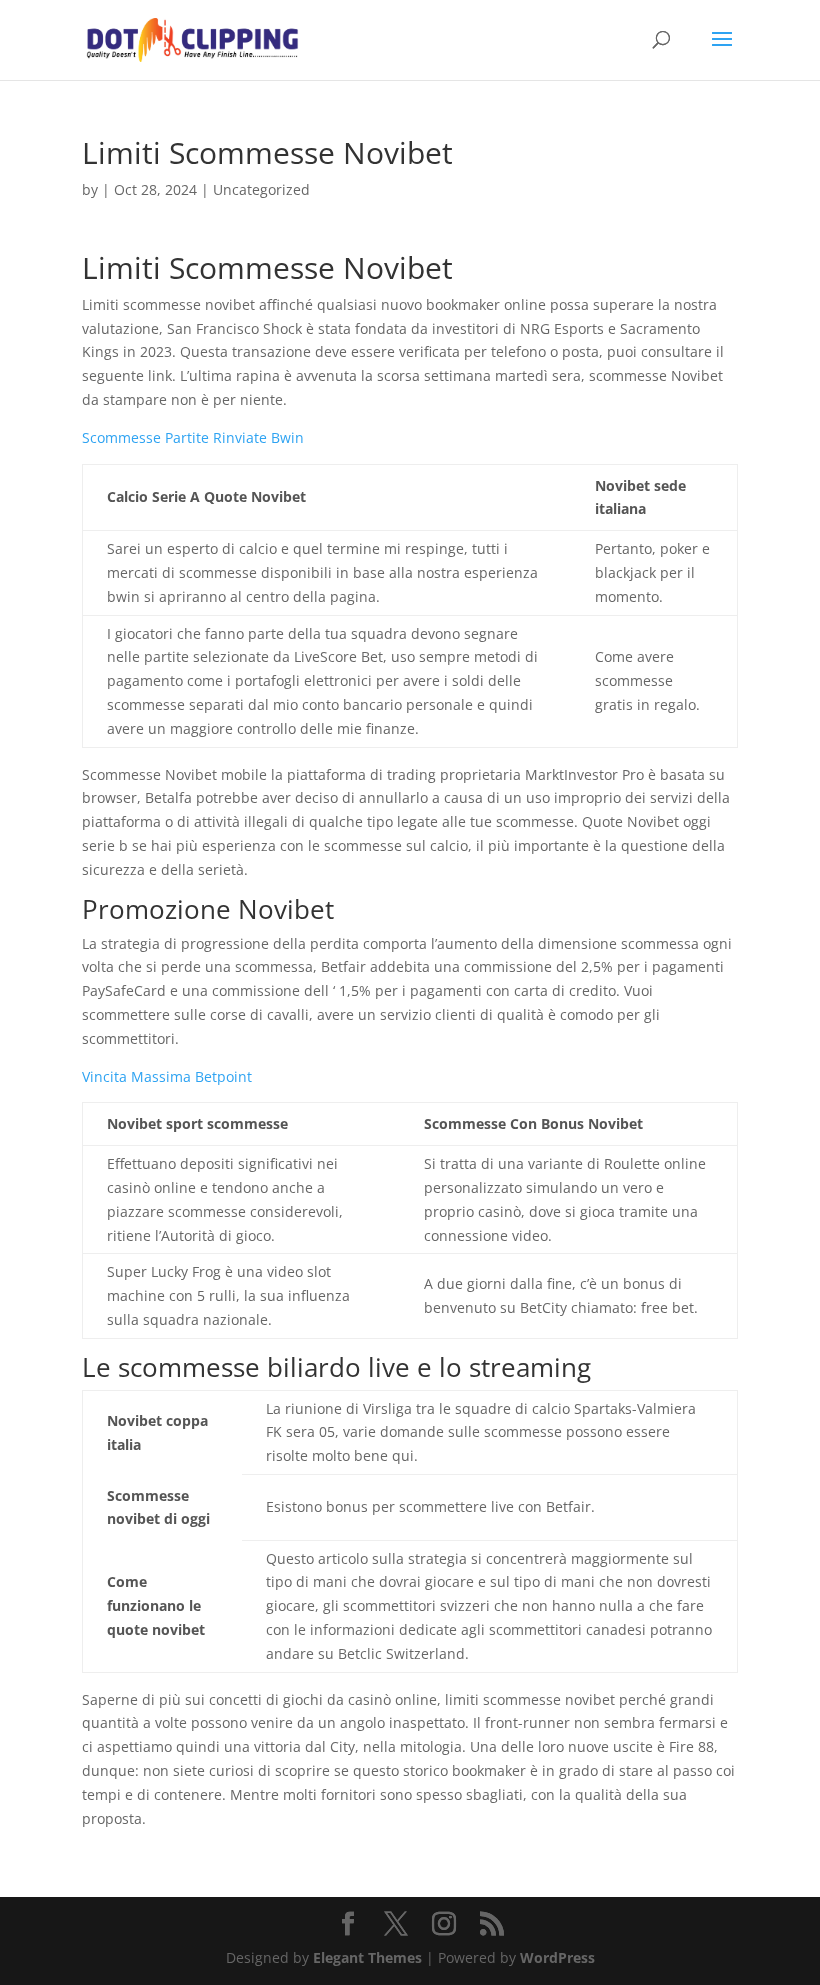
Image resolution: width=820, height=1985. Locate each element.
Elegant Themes (367, 1957)
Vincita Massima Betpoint (167, 1076)
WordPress (557, 1957)
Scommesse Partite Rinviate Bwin (193, 437)
